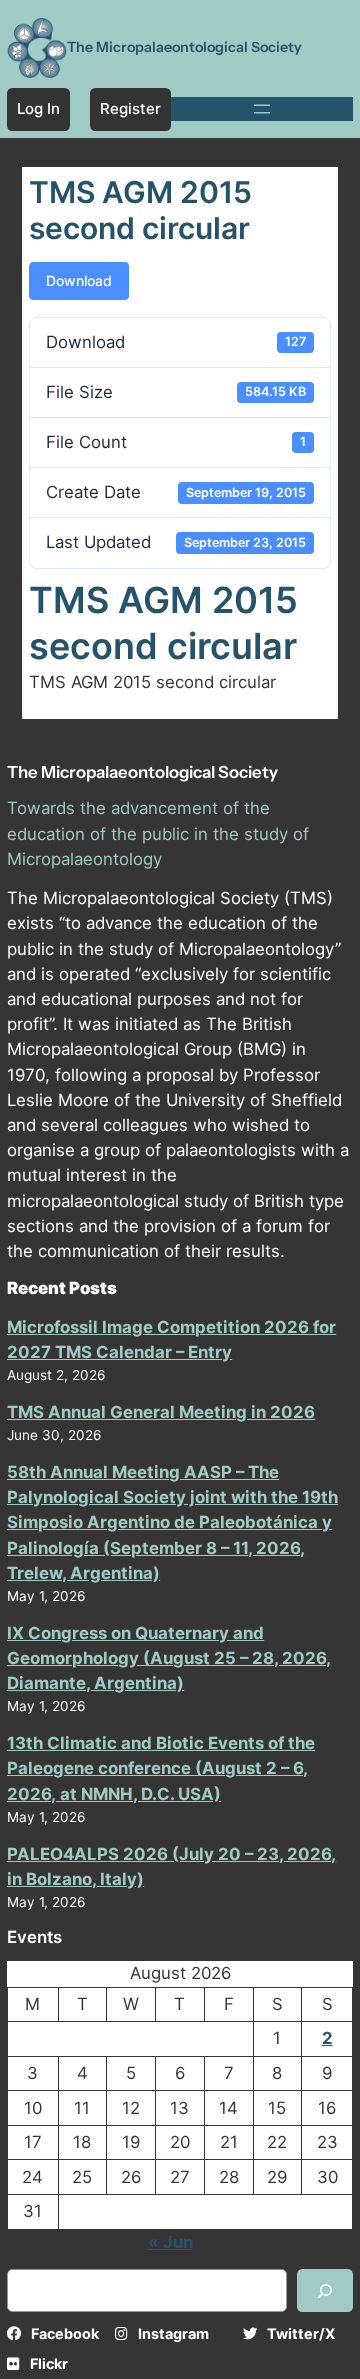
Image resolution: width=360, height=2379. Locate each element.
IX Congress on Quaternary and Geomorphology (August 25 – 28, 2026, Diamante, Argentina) (169, 1658)
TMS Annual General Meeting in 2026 (161, 1412)
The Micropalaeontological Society (184, 47)
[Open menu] (262, 109)
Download (79, 280)
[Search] (325, 2290)
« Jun (170, 2242)
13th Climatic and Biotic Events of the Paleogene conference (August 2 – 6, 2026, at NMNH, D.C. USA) (161, 1768)
